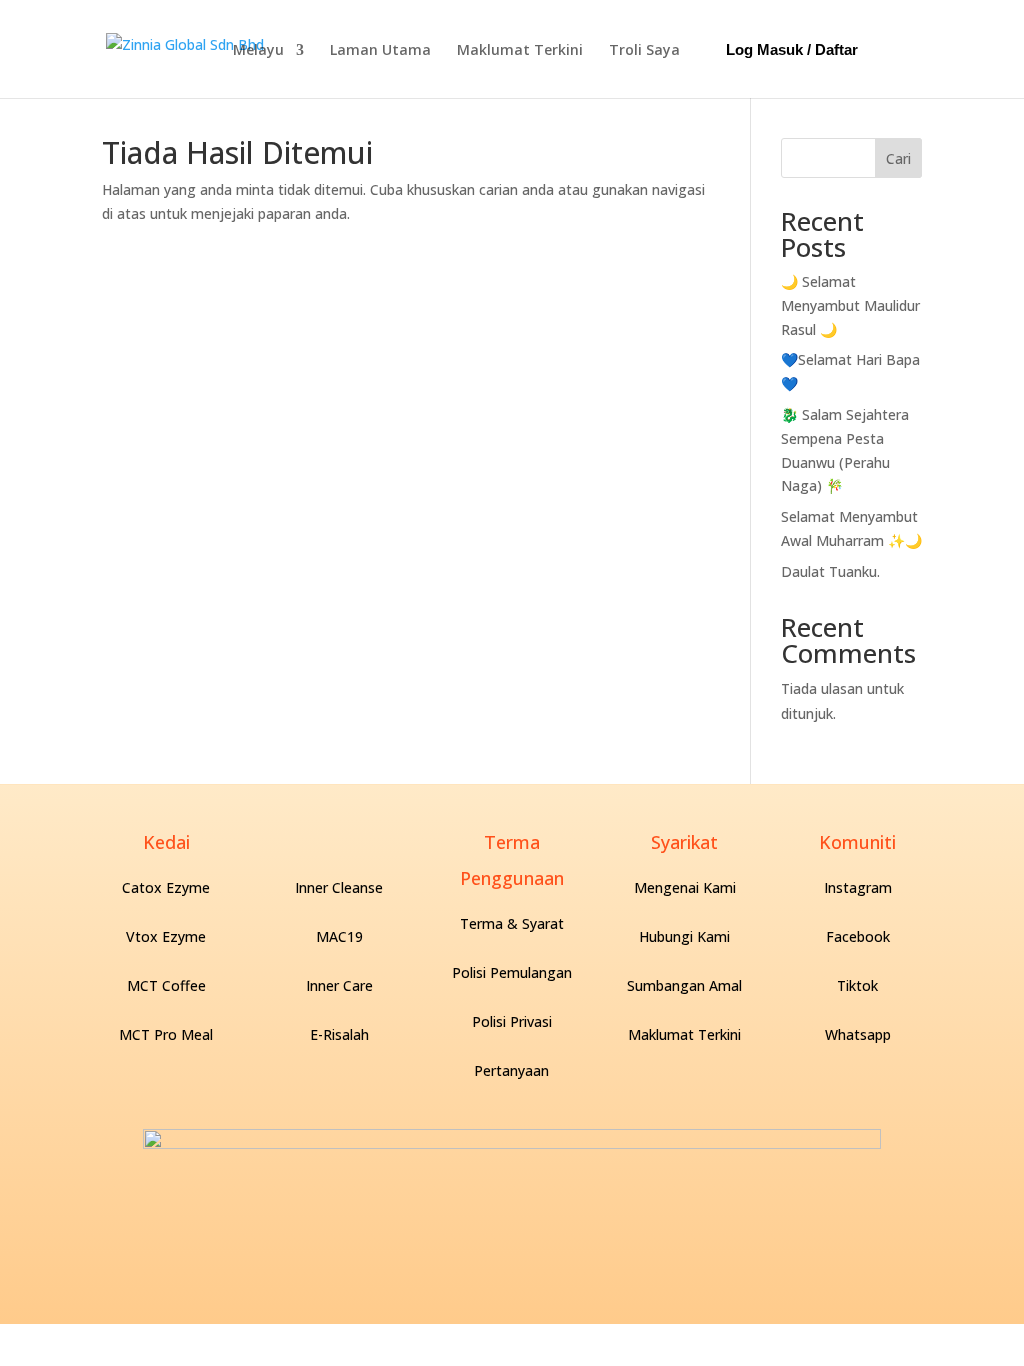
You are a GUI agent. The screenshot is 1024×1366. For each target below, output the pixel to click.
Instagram (858, 887)
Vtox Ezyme (166, 936)
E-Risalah (339, 1034)
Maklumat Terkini (520, 49)
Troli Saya (644, 49)
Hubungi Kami (684, 936)
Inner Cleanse (339, 887)
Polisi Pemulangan (512, 972)
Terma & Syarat (512, 923)
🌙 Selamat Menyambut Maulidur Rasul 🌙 (850, 305)
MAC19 (339, 936)
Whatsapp (858, 1034)
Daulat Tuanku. (830, 571)
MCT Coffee (166, 985)
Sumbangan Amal (684, 985)
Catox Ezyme (166, 887)
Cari (898, 158)
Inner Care (339, 985)
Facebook (858, 936)
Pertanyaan (511, 1070)
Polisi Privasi (512, 1021)
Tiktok (857, 985)
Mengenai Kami (685, 887)
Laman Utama (380, 49)
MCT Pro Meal (166, 1034)
